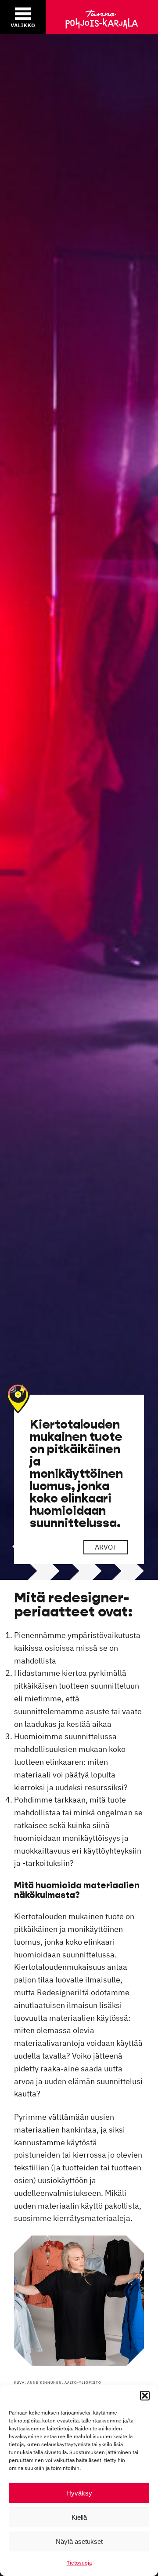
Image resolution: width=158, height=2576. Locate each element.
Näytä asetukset (79, 2541)
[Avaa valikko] (23, 17)
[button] (145, 2396)
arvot (106, 1547)
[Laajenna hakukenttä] (104, 17)
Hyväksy (79, 2493)
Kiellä (79, 2517)
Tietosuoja (79, 2563)
